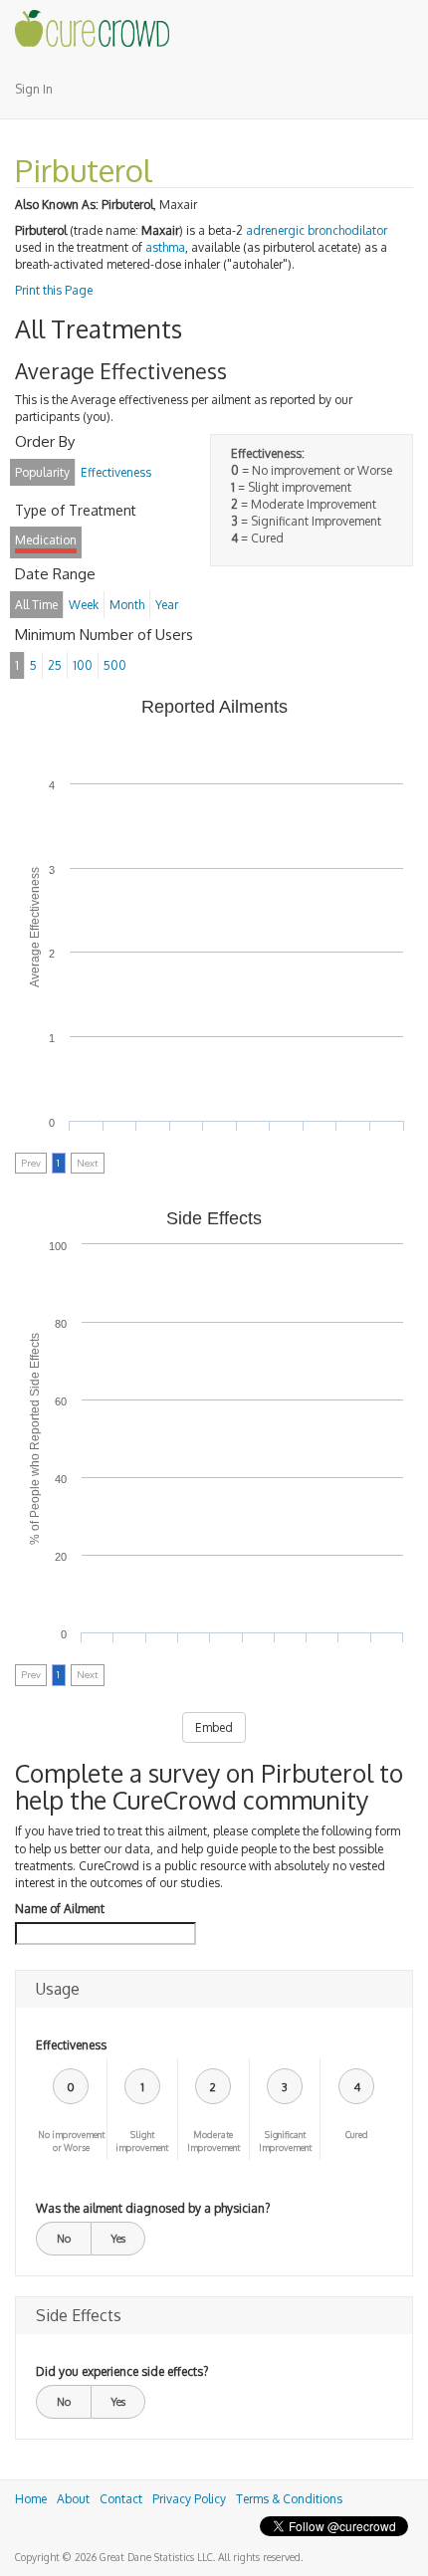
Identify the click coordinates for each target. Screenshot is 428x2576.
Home (31, 2499)
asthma (165, 247)
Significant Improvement (285, 2141)
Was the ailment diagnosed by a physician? (153, 2208)
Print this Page (54, 290)
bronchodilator (347, 230)
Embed (214, 1727)
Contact (121, 2499)
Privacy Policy (189, 2499)
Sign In (34, 89)
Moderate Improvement (214, 2141)
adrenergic (275, 230)
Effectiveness (71, 2045)
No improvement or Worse (71, 2141)
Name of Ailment (60, 1909)
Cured (357, 2135)
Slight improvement (142, 2141)
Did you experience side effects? (122, 2371)
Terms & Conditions (289, 2499)
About (73, 2499)
